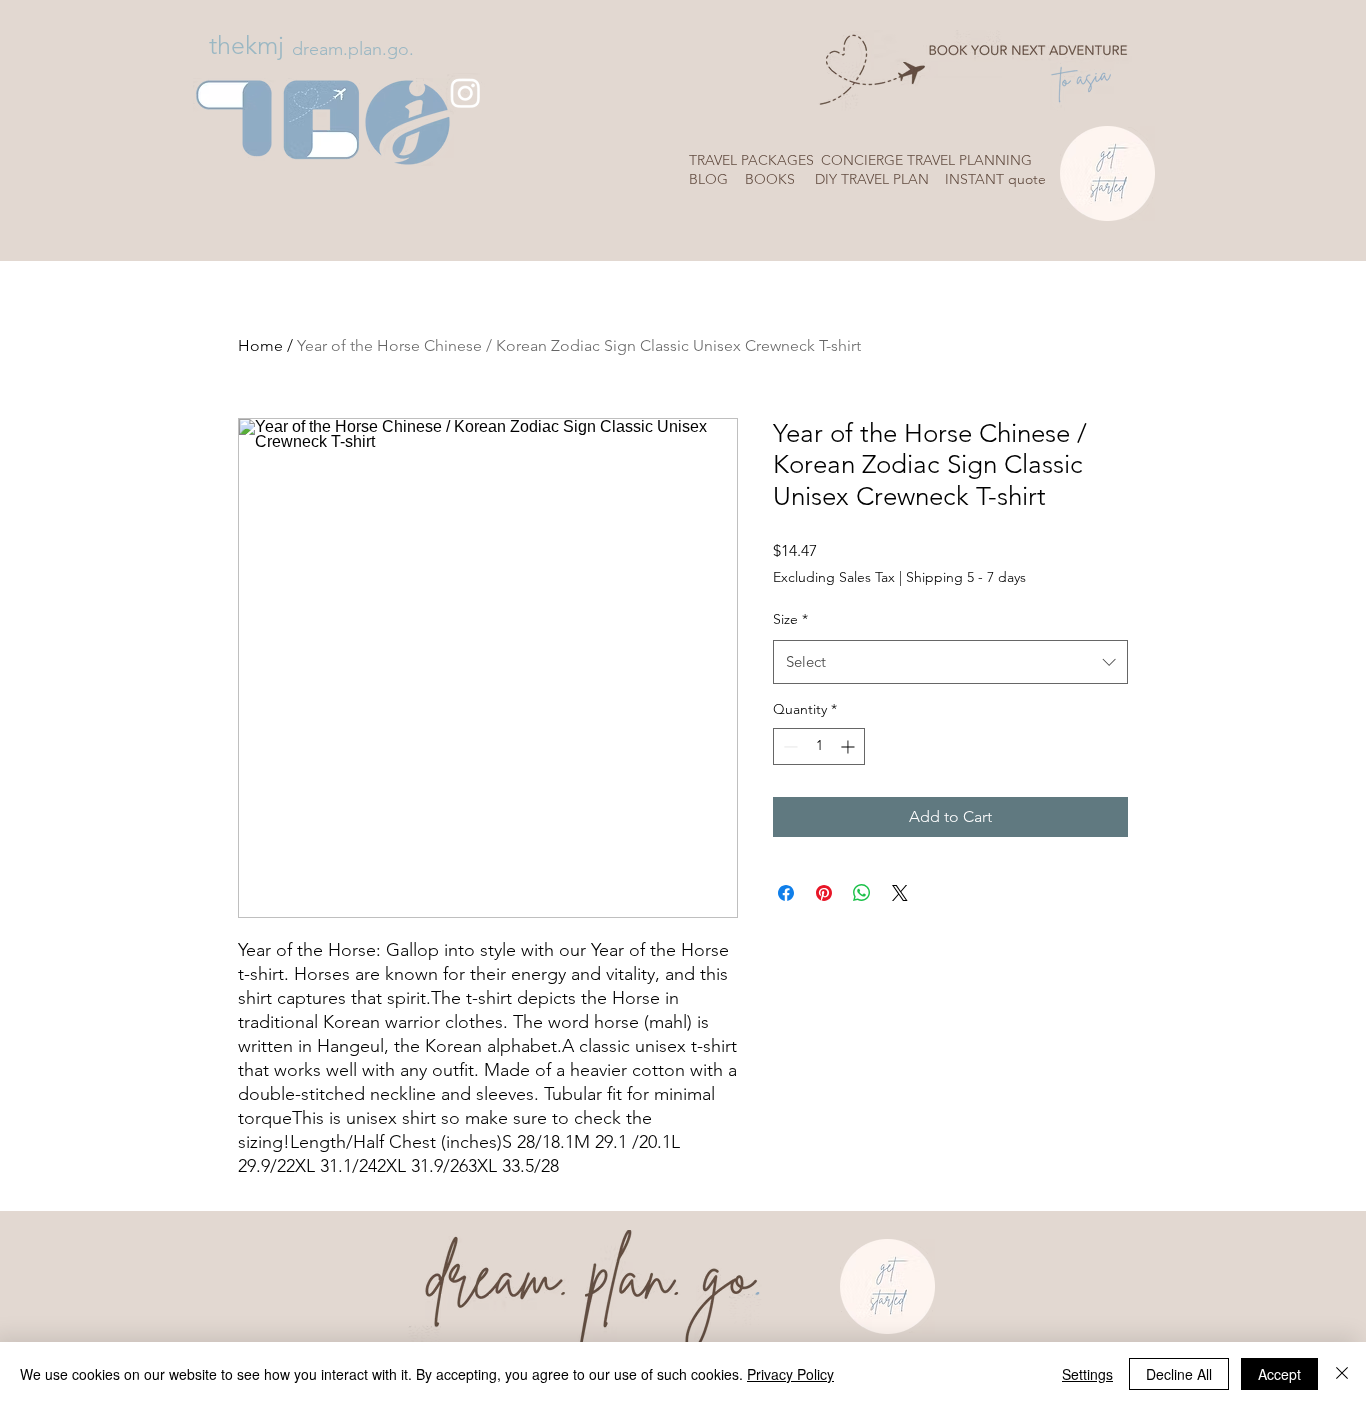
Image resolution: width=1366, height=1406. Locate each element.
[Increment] (849, 746)
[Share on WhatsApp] (862, 893)
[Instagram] (465, 92)
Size (790, 619)
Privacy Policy (790, 1374)
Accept (1279, 1374)
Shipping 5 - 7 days (966, 577)
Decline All (1179, 1374)
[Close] (1342, 1374)
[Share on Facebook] (786, 893)
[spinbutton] (819, 746)
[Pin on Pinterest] (824, 893)
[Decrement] (788, 746)
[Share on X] (900, 893)
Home (260, 345)
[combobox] (950, 662)
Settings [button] (1087, 1374)
